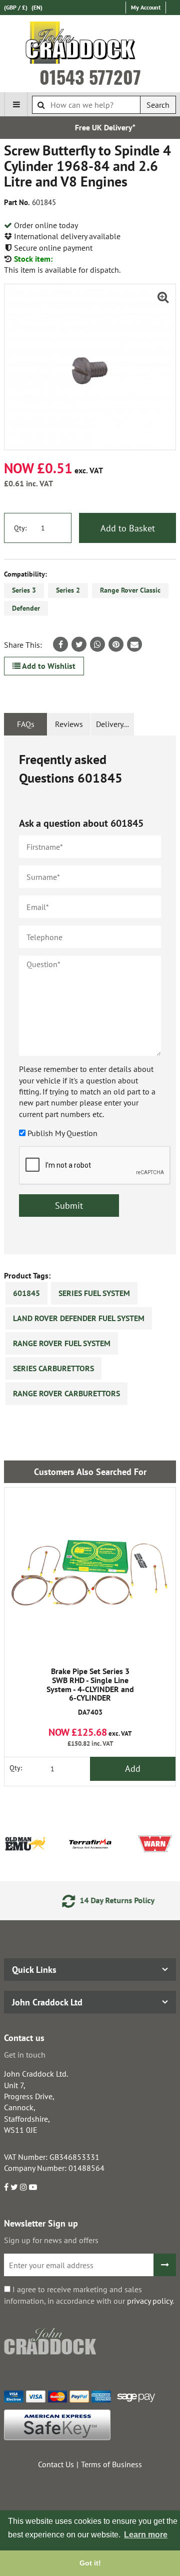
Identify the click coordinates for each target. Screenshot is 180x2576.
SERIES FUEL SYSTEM (94, 1293)
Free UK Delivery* (93, 127)
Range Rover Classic (130, 590)
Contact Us (56, 2464)
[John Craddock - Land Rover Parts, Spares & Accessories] (90, 45)
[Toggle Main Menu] (16, 104)
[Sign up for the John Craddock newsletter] (165, 2265)
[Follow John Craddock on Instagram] (23, 2187)
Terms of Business (111, 2464)
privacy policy (150, 2301)
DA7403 (90, 1692)
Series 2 (68, 590)
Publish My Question (62, 1133)
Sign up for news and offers (51, 2240)
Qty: (20, 528)
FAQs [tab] (26, 724)
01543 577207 (90, 77)
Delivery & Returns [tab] (115, 724)
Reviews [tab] (69, 724)
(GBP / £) (16, 7)
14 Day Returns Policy (102, 1900)
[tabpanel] (90, 995)
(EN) (37, 7)
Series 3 (24, 590)
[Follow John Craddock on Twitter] (14, 2187)
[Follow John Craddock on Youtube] (33, 2187)
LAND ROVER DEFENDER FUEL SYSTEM (79, 1318)
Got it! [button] (90, 2563)
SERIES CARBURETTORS (53, 1368)
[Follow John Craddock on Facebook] (6, 2187)
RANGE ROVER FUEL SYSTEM (62, 1343)
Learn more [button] (146, 2535)
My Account (146, 7)
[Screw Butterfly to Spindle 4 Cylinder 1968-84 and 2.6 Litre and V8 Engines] (90, 367)
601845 (26, 1293)
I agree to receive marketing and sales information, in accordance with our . (89, 2295)
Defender (26, 608)
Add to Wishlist (48, 666)
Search (158, 105)
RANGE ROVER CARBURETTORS (66, 1393)
